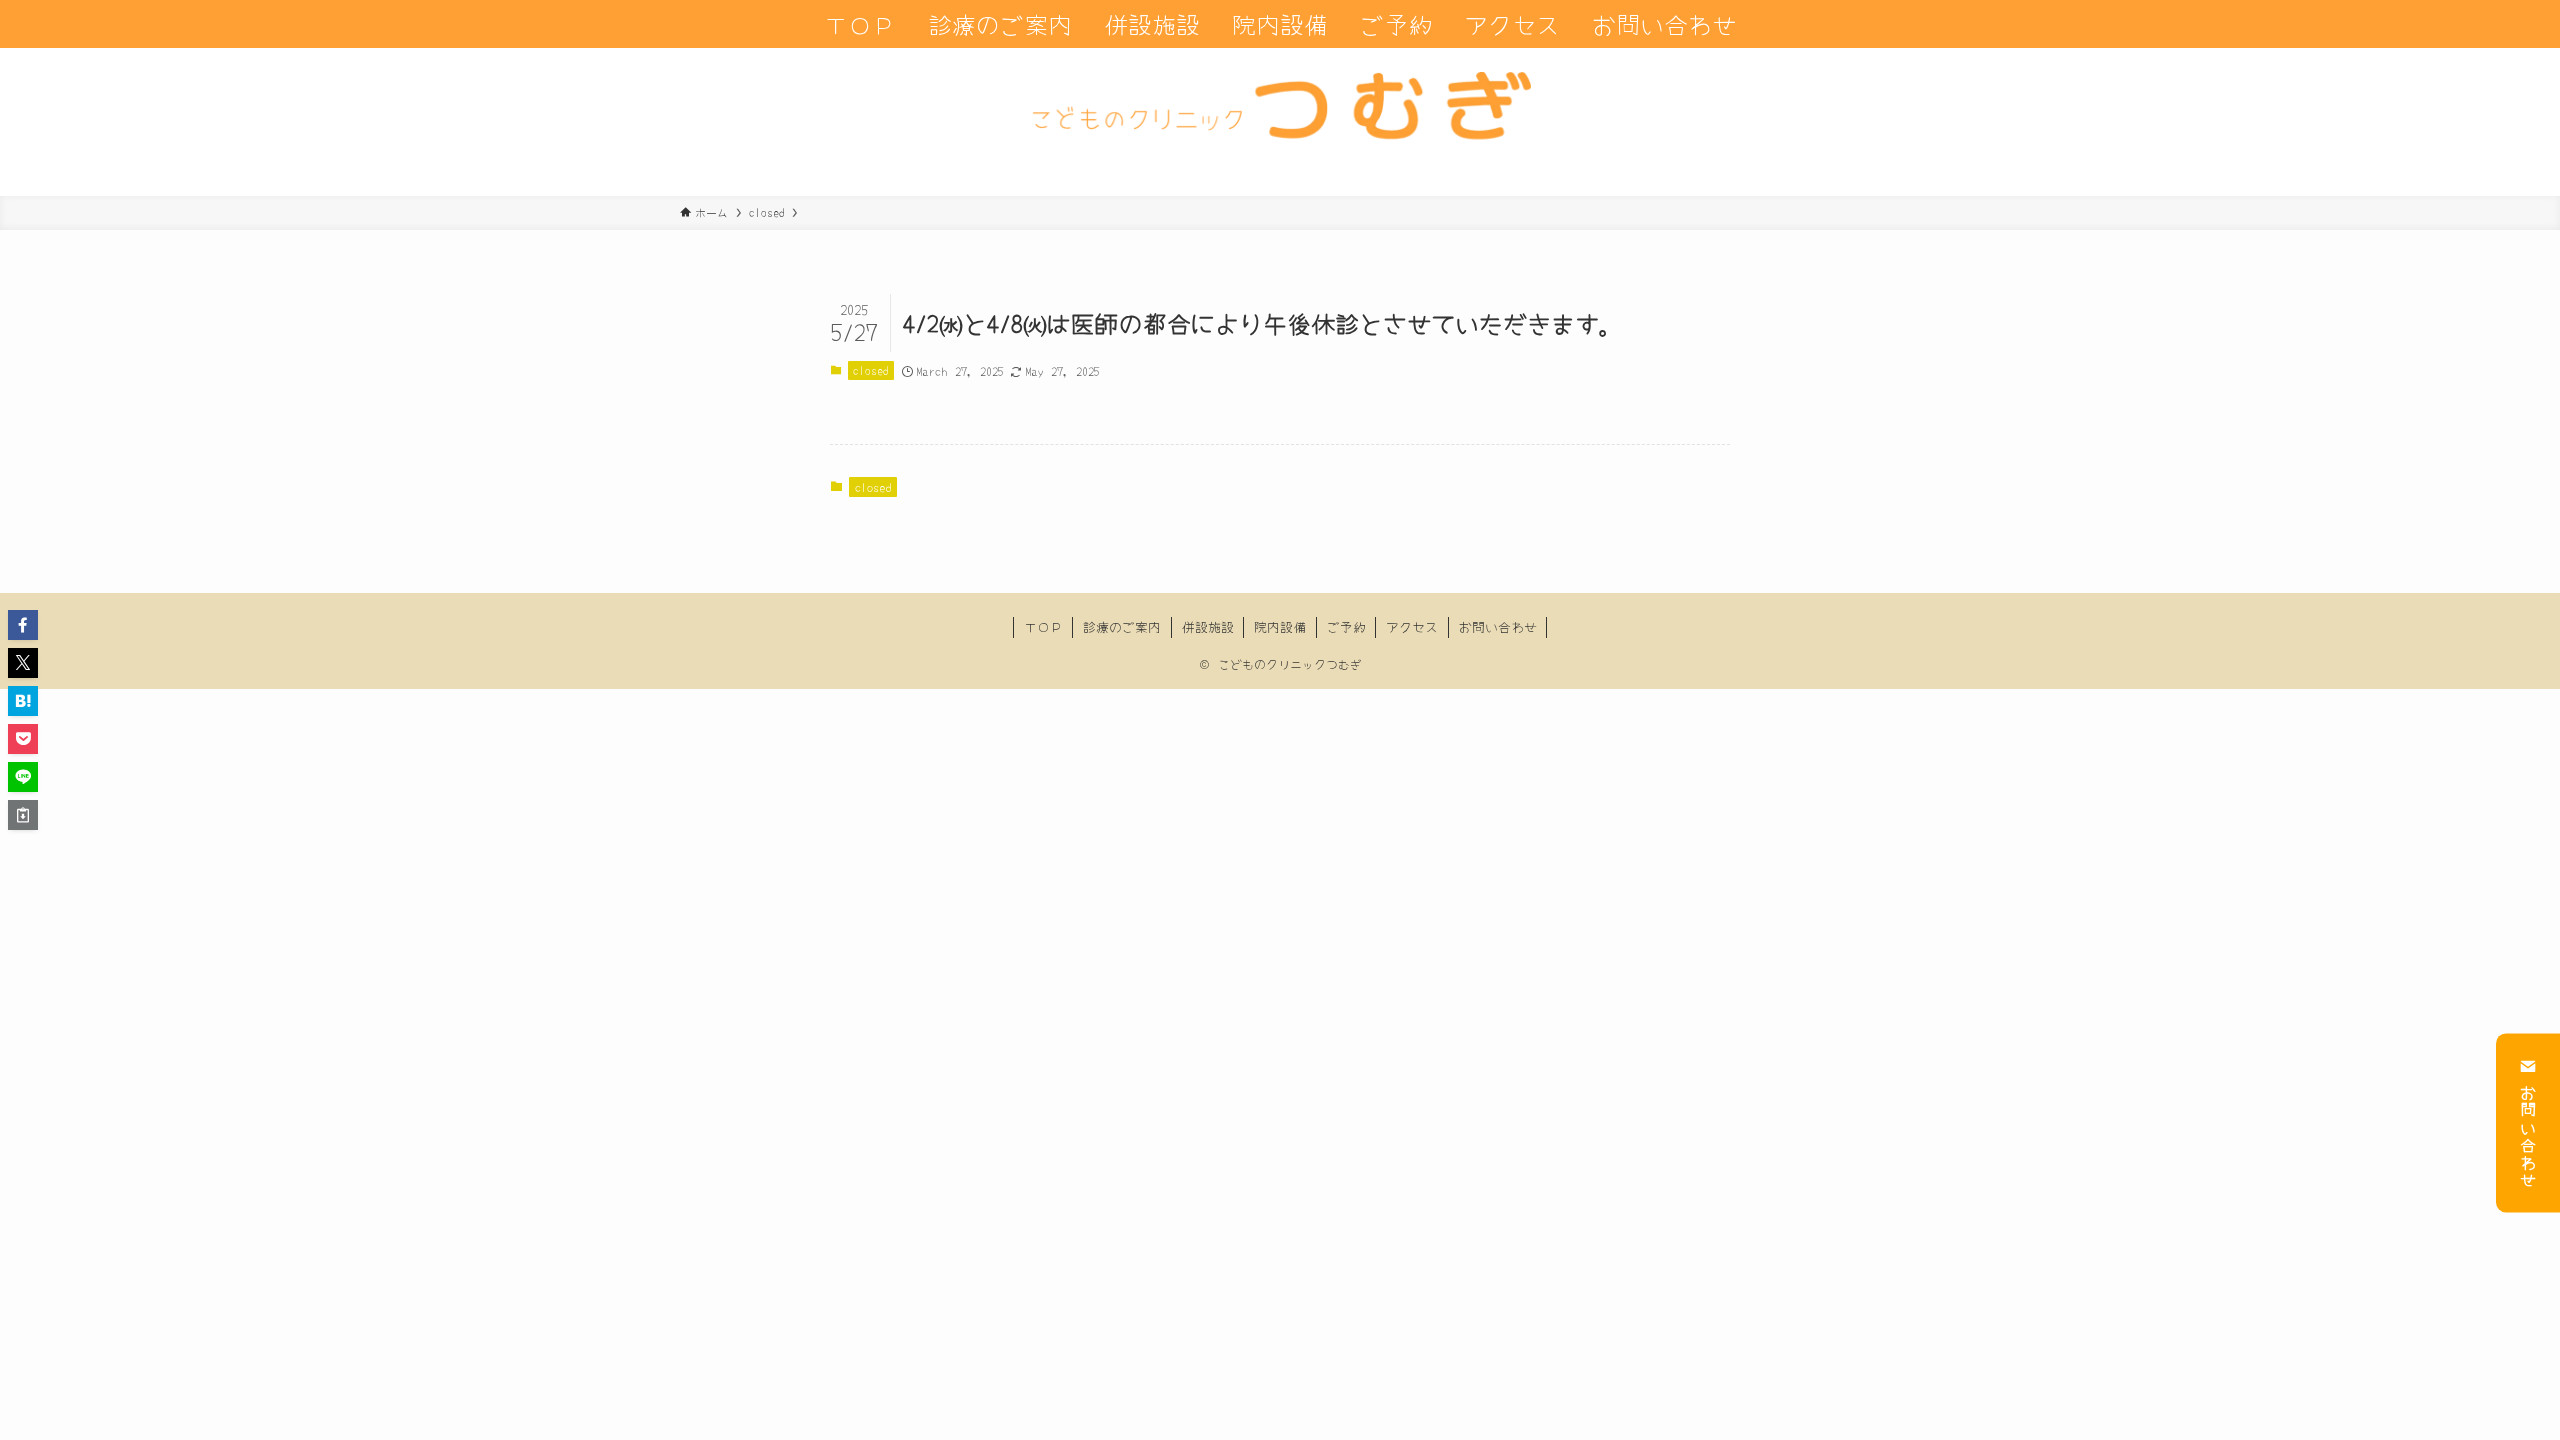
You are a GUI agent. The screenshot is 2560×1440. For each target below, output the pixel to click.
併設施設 (1208, 626)
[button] (23, 625)
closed (870, 370)
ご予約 (1346, 626)
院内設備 (1280, 626)
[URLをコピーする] (23, 815)
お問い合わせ (2528, 1136)
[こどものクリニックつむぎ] (1280, 122)
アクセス (1412, 626)
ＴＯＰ (1043, 626)
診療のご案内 (1122, 626)
